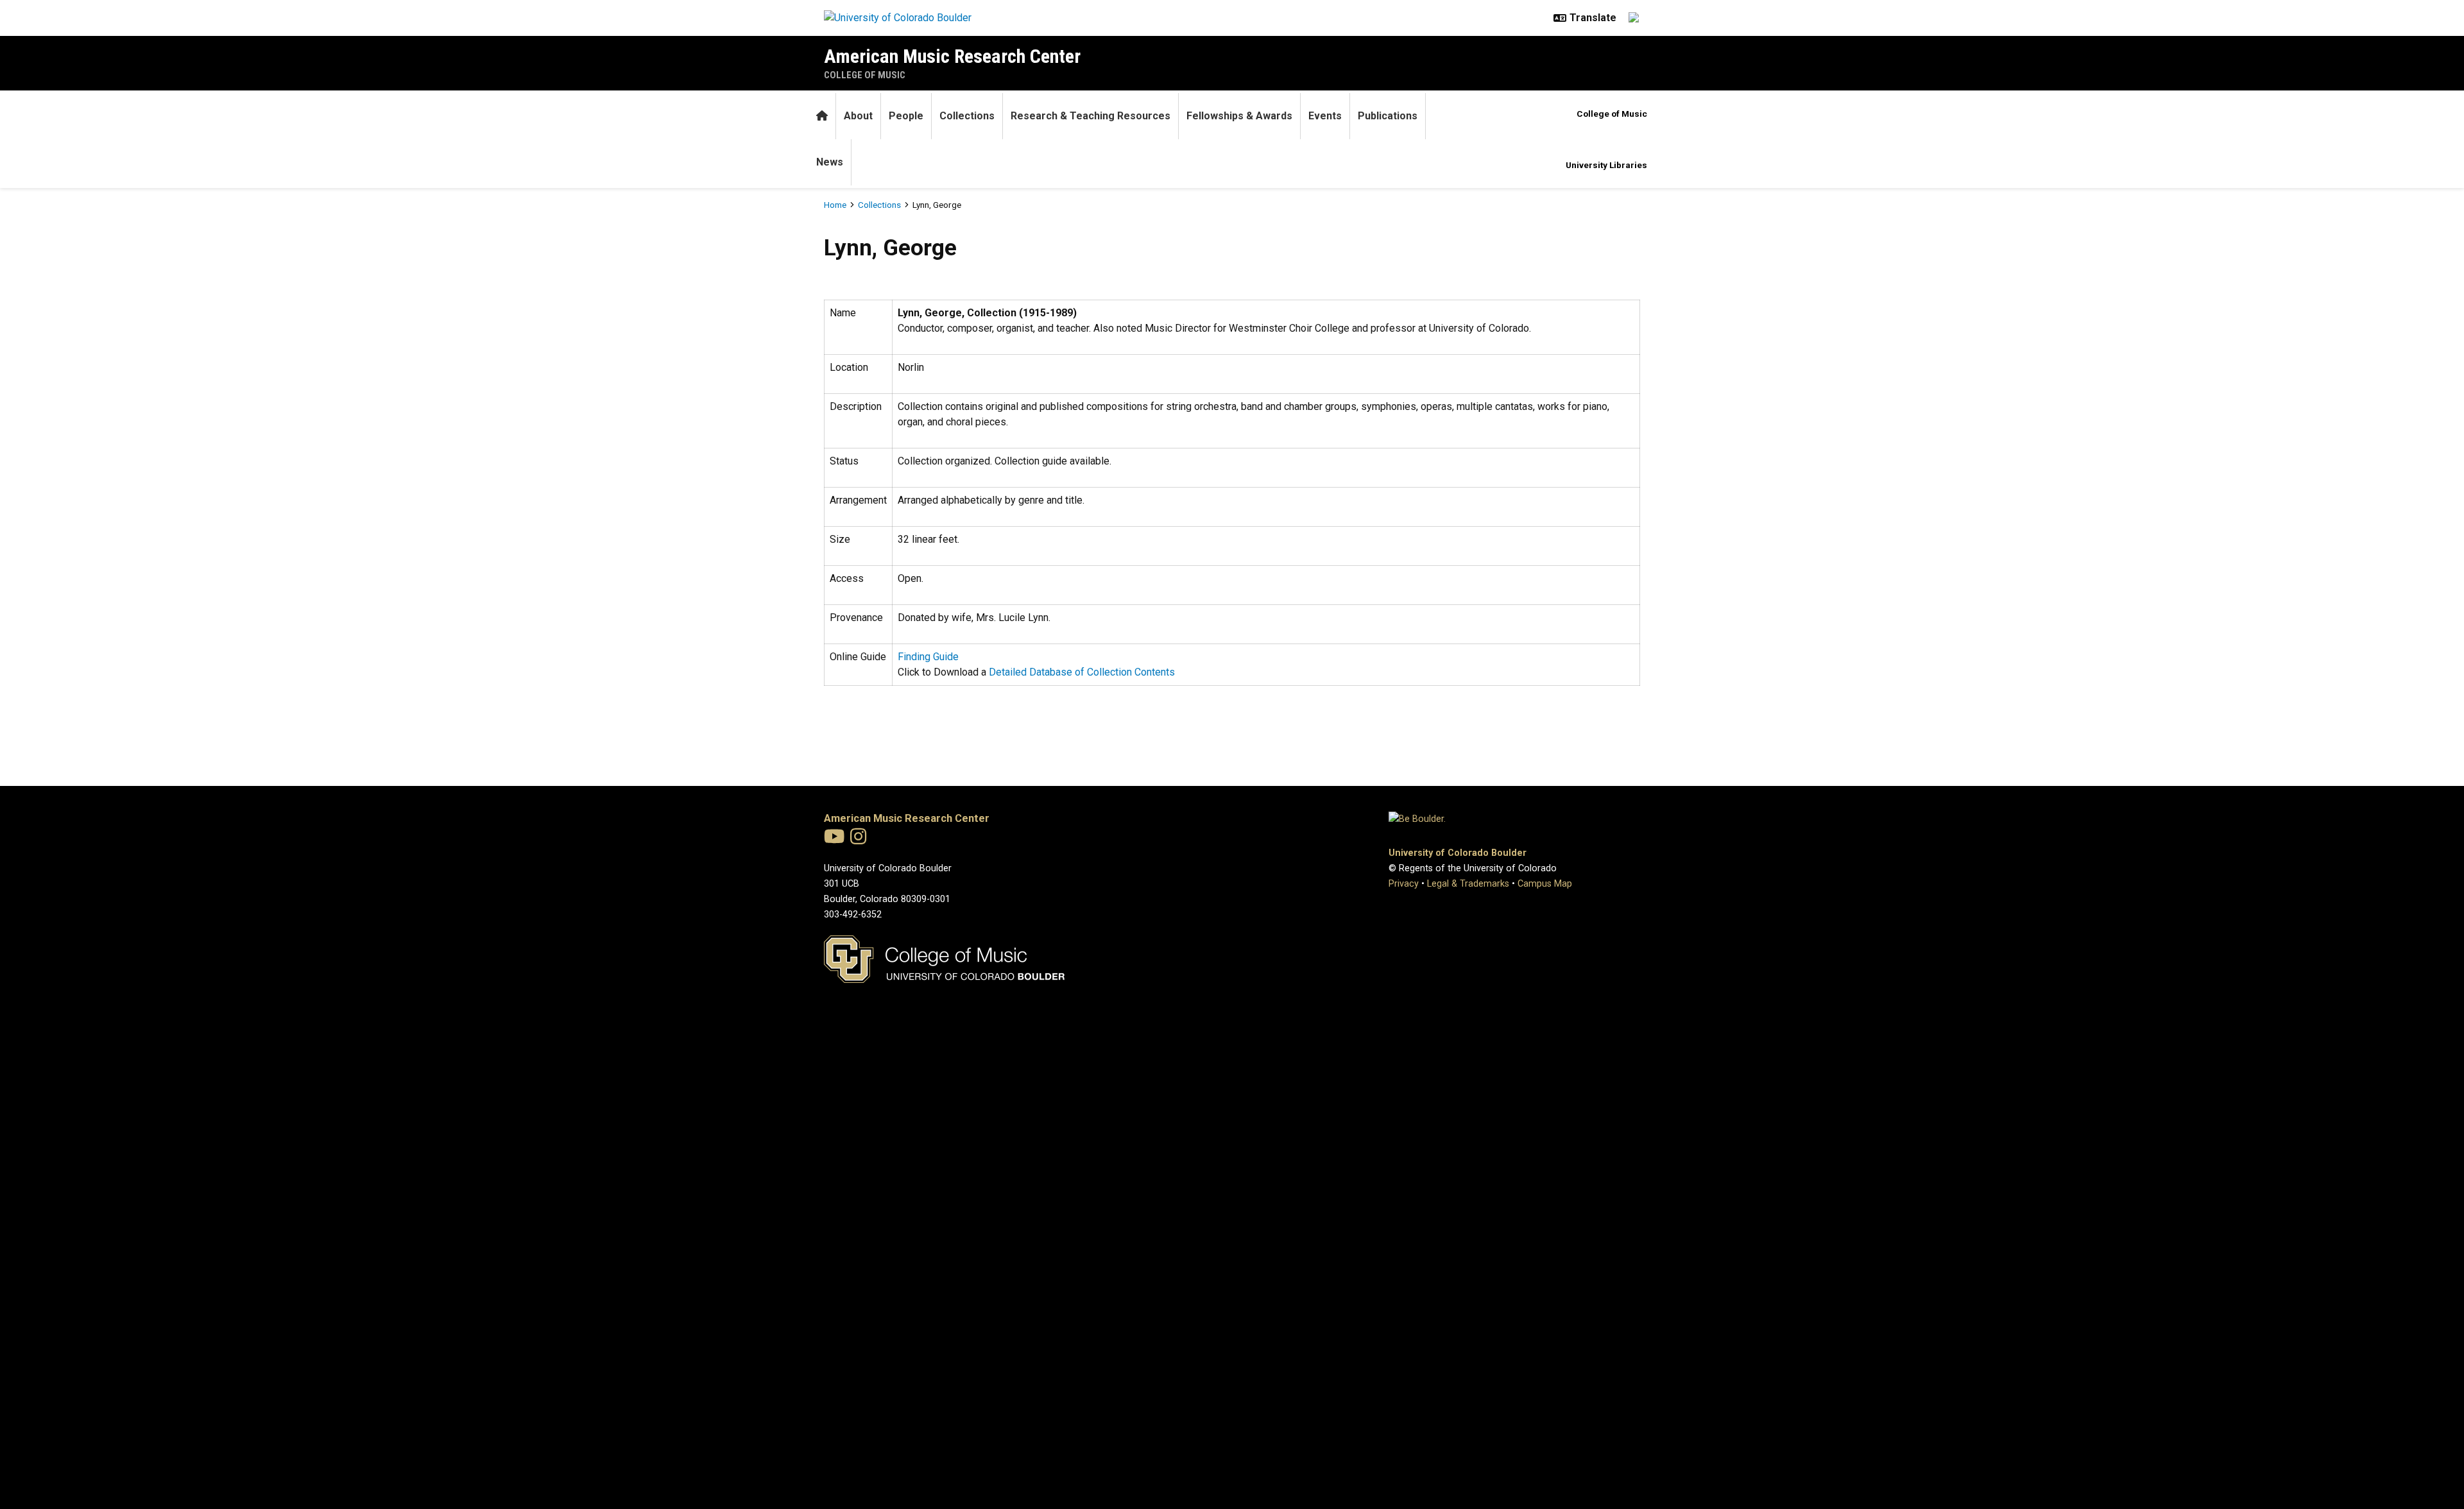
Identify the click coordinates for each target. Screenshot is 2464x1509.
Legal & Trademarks (1468, 884)
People (906, 116)
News (830, 162)
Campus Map (1545, 884)
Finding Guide (928, 657)
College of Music (865, 75)
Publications (1388, 116)
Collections (967, 116)
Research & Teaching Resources (1091, 116)
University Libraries (1606, 165)
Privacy (1404, 884)
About (858, 116)
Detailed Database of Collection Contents (1082, 672)
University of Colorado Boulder (1458, 853)
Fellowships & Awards (1239, 116)
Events (1325, 116)
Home (835, 205)
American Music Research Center (952, 56)
